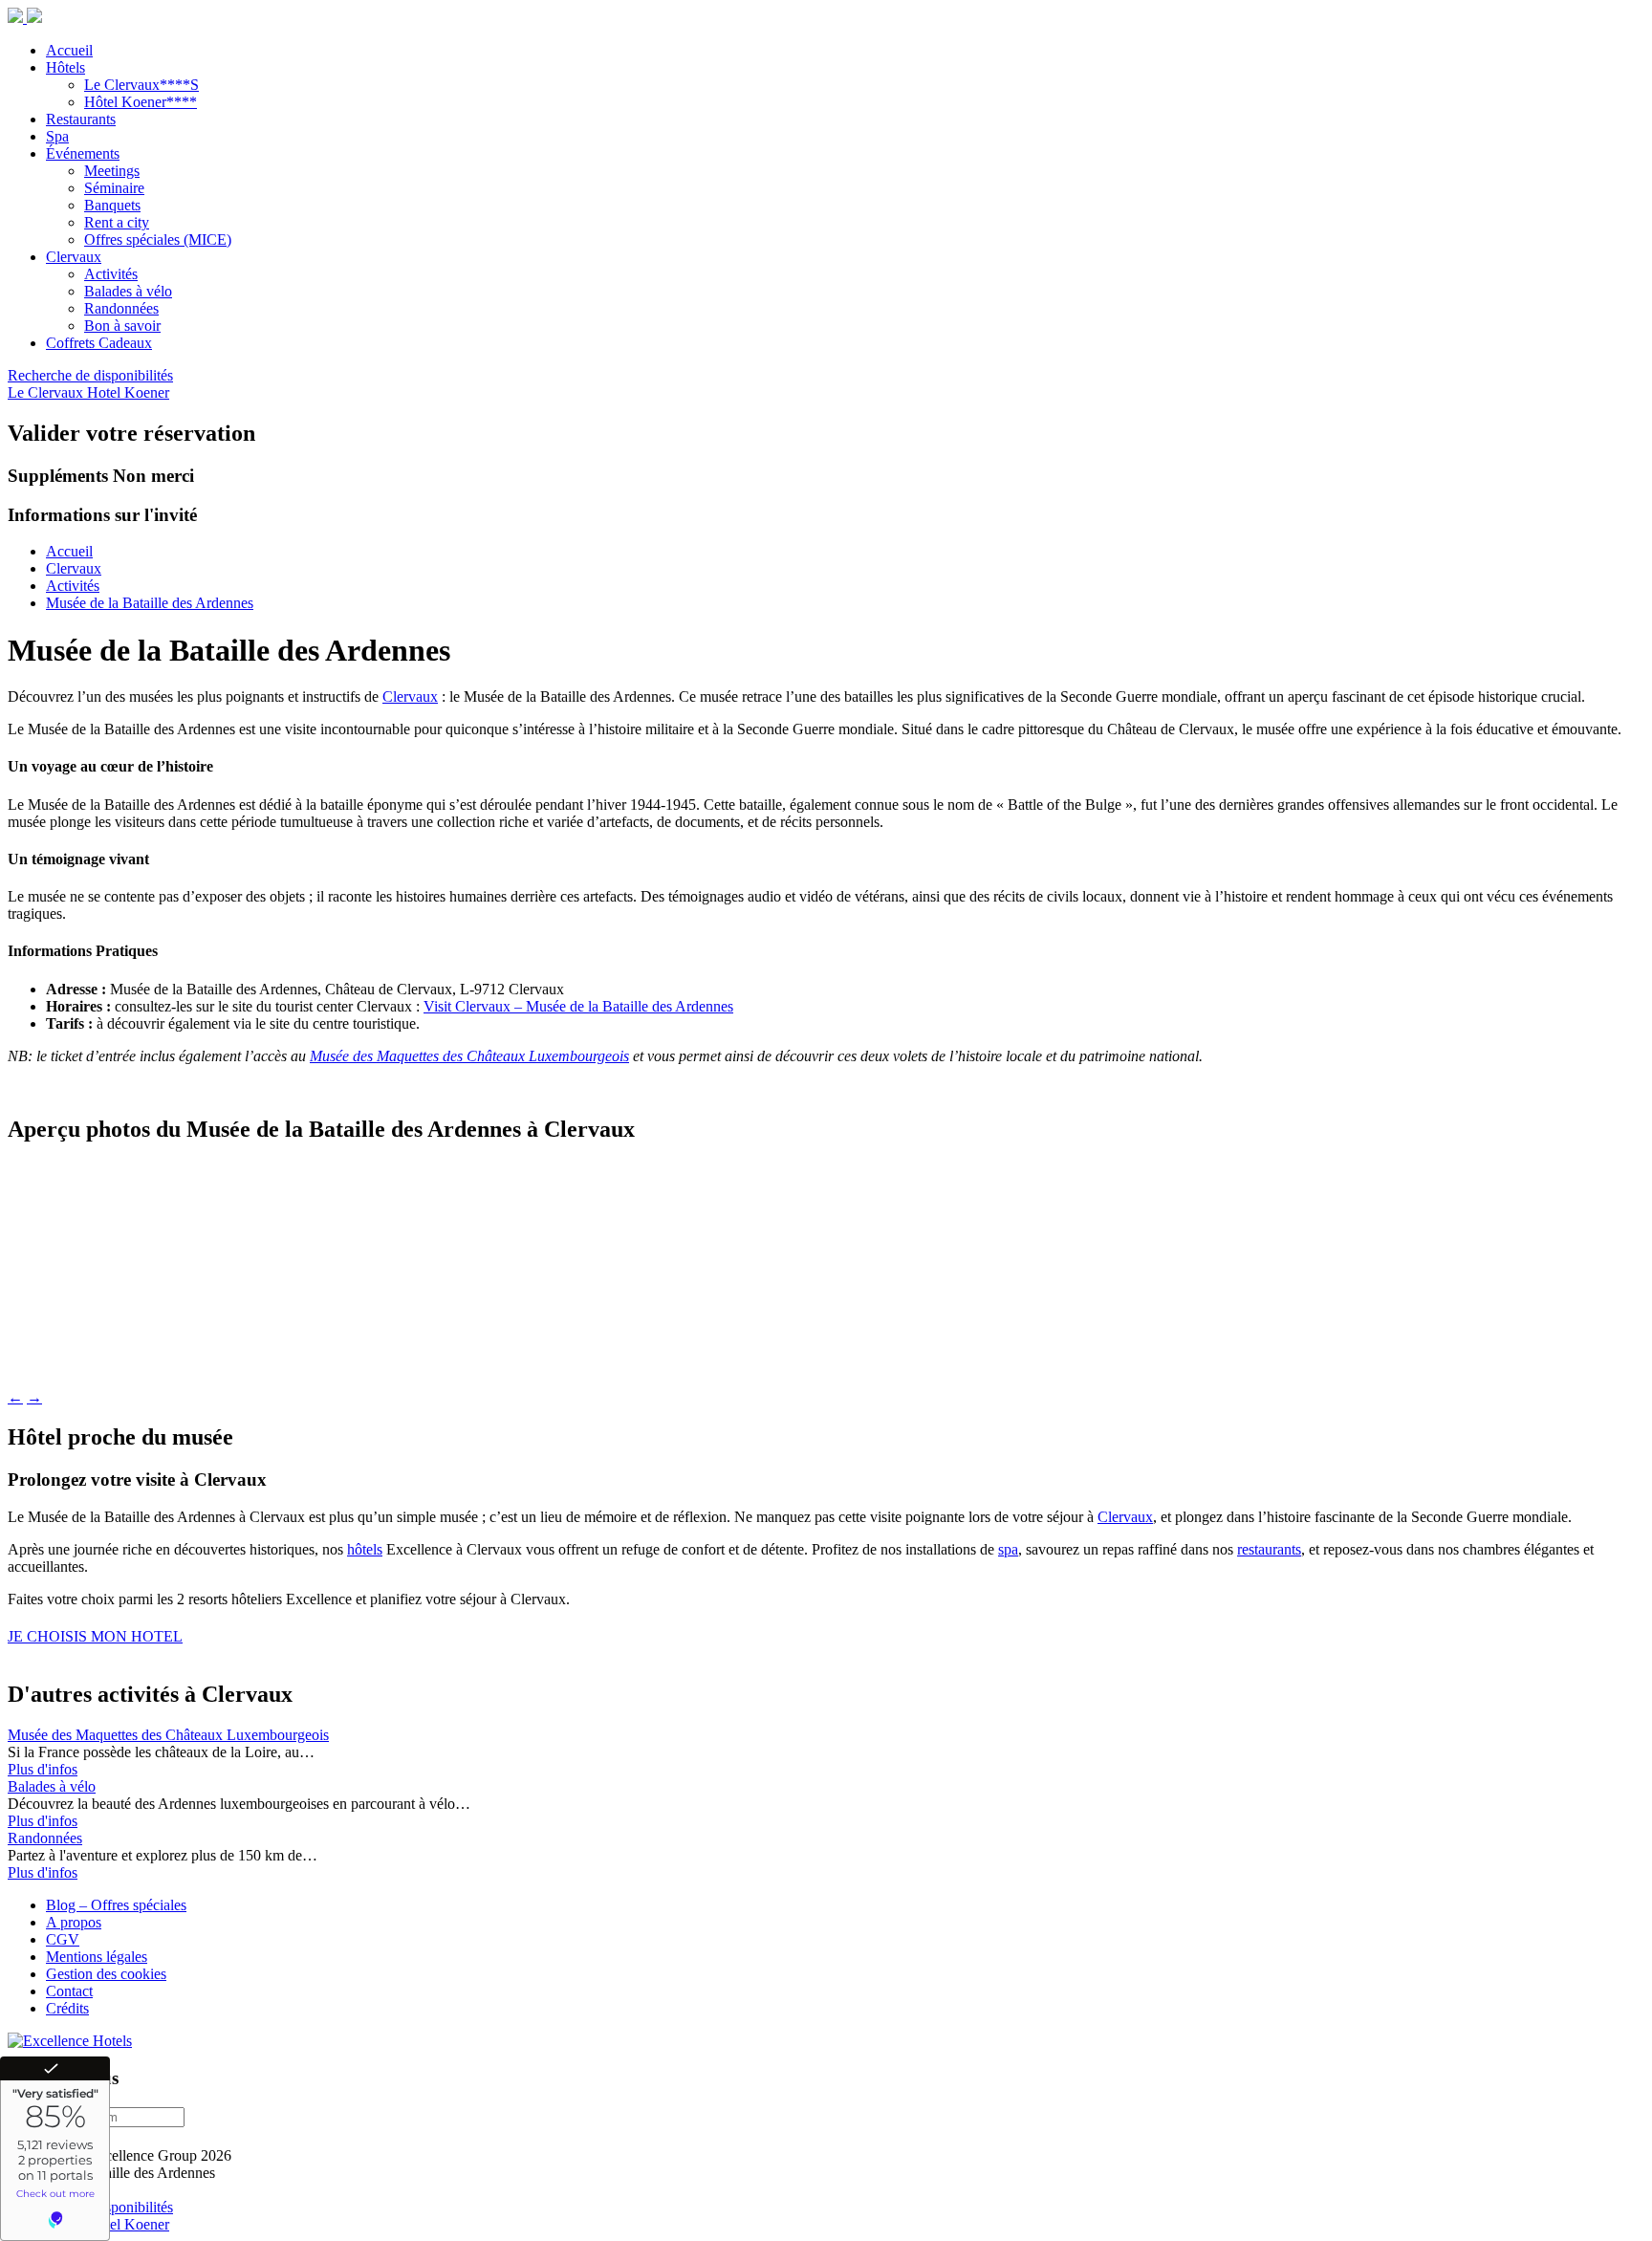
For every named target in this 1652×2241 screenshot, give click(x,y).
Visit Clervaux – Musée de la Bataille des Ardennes (578, 1006)
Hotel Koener (128, 392)
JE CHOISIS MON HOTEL (95, 1636)
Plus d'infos (43, 1769)
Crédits (67, 2008)
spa (1008, 1549)
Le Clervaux (47, 392)
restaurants (1269, 1549)
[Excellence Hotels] (70, 2041)
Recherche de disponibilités (90, 375)
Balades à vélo (52, 1786)
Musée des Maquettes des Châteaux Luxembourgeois (469, 1056)
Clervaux (410, 696)
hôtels (365, 1549)
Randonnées (45, 1838)
